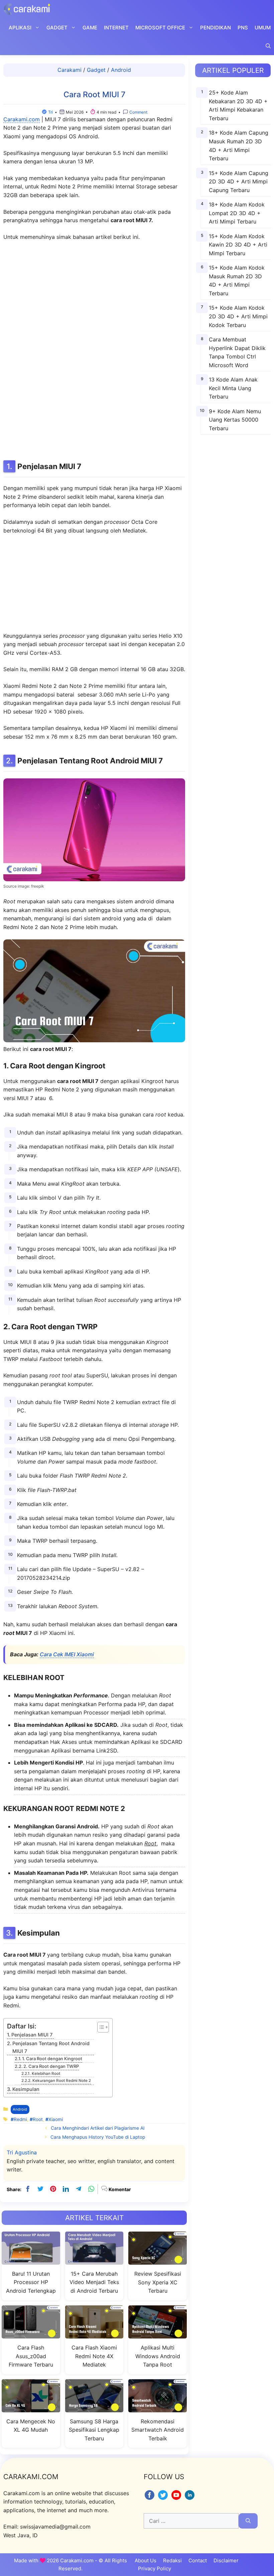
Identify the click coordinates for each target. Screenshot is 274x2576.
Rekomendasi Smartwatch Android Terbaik (158, 2430)
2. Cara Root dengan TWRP (51, 2066)
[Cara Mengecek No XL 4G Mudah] (31, 2408)
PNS (243, 28)
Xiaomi (56, 2119)
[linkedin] (66, 2189)
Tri (50, 112)
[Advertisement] (94, 349)
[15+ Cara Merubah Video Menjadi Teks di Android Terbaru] (94, 2260)
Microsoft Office (160, 28)
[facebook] (28, 2189)
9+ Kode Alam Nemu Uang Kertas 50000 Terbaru (235, 420)
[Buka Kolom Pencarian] (268, 46)
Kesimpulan (26, 2089)
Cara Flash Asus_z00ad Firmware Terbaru (31, 2356)
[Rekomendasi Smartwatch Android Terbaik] (158, 2408)
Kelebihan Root (46, 2074)
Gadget (57, 28)
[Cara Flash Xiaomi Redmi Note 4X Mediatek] (94, 2334)
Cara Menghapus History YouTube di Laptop (98, 2137)
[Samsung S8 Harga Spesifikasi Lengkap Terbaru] (94, 2408)
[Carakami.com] (27, 9)
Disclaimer (226, 2560)
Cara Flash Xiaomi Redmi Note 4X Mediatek (94, 2356)
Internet (116, 28)
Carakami (70, 70)
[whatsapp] (91, 2189)
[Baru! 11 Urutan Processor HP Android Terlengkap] (31, 2260)
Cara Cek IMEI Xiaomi (67, 1654)
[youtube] (177, 2499)
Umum (263, 28)
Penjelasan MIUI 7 (33, 2035)
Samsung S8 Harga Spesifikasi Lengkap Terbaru (94, 2430)
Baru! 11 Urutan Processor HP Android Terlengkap (31, 2282)
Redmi (20, 2119)
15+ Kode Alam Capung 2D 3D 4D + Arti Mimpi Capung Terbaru (239, 182)
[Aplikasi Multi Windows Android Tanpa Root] (158, 2334)
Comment (138, 112)
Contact (198, 2560)
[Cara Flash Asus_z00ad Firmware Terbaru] (31, 2334)
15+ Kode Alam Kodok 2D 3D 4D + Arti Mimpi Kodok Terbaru (238, 316)
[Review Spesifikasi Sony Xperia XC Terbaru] (158, 2260)
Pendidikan (216, 28)
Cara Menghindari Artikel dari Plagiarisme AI (98, 2128)
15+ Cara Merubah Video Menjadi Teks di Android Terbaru (94, 2282)
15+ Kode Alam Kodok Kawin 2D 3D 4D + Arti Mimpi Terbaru (238, 245)
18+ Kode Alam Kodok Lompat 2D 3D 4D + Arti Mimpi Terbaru (237, 213)
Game (90, 28)
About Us (146, 2560)
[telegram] (79, 2189)
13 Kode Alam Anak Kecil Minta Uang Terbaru (233, 388)
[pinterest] (53, 2189)
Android (121, 70)
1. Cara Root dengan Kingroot (52, 2059)
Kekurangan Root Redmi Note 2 (61, 2081)
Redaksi (172, 2560)
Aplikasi (20, 28)
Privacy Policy (155, 2568)
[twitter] (40, 2189)
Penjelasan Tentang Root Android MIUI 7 (51, 2047)
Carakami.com (22, 119)
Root (38, 2119)
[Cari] (248, 2521)
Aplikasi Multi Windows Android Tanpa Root (158, 2356)
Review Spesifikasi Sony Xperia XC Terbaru (158, 2282)
